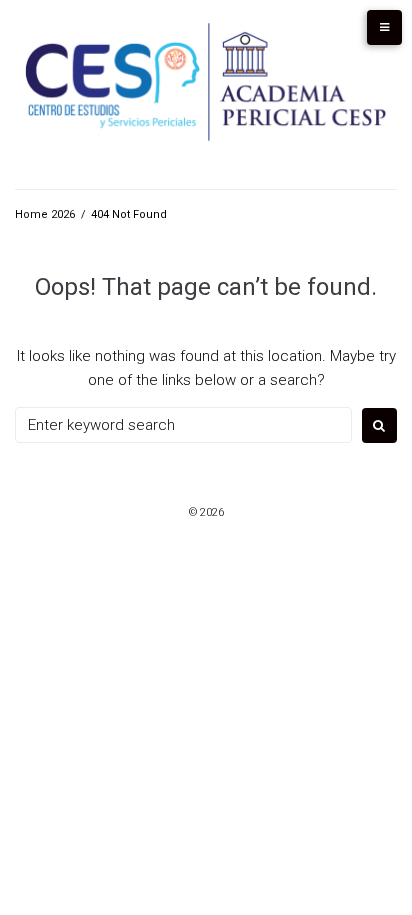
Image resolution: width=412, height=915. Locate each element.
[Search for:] (183, 425)
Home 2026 (45, 214)
